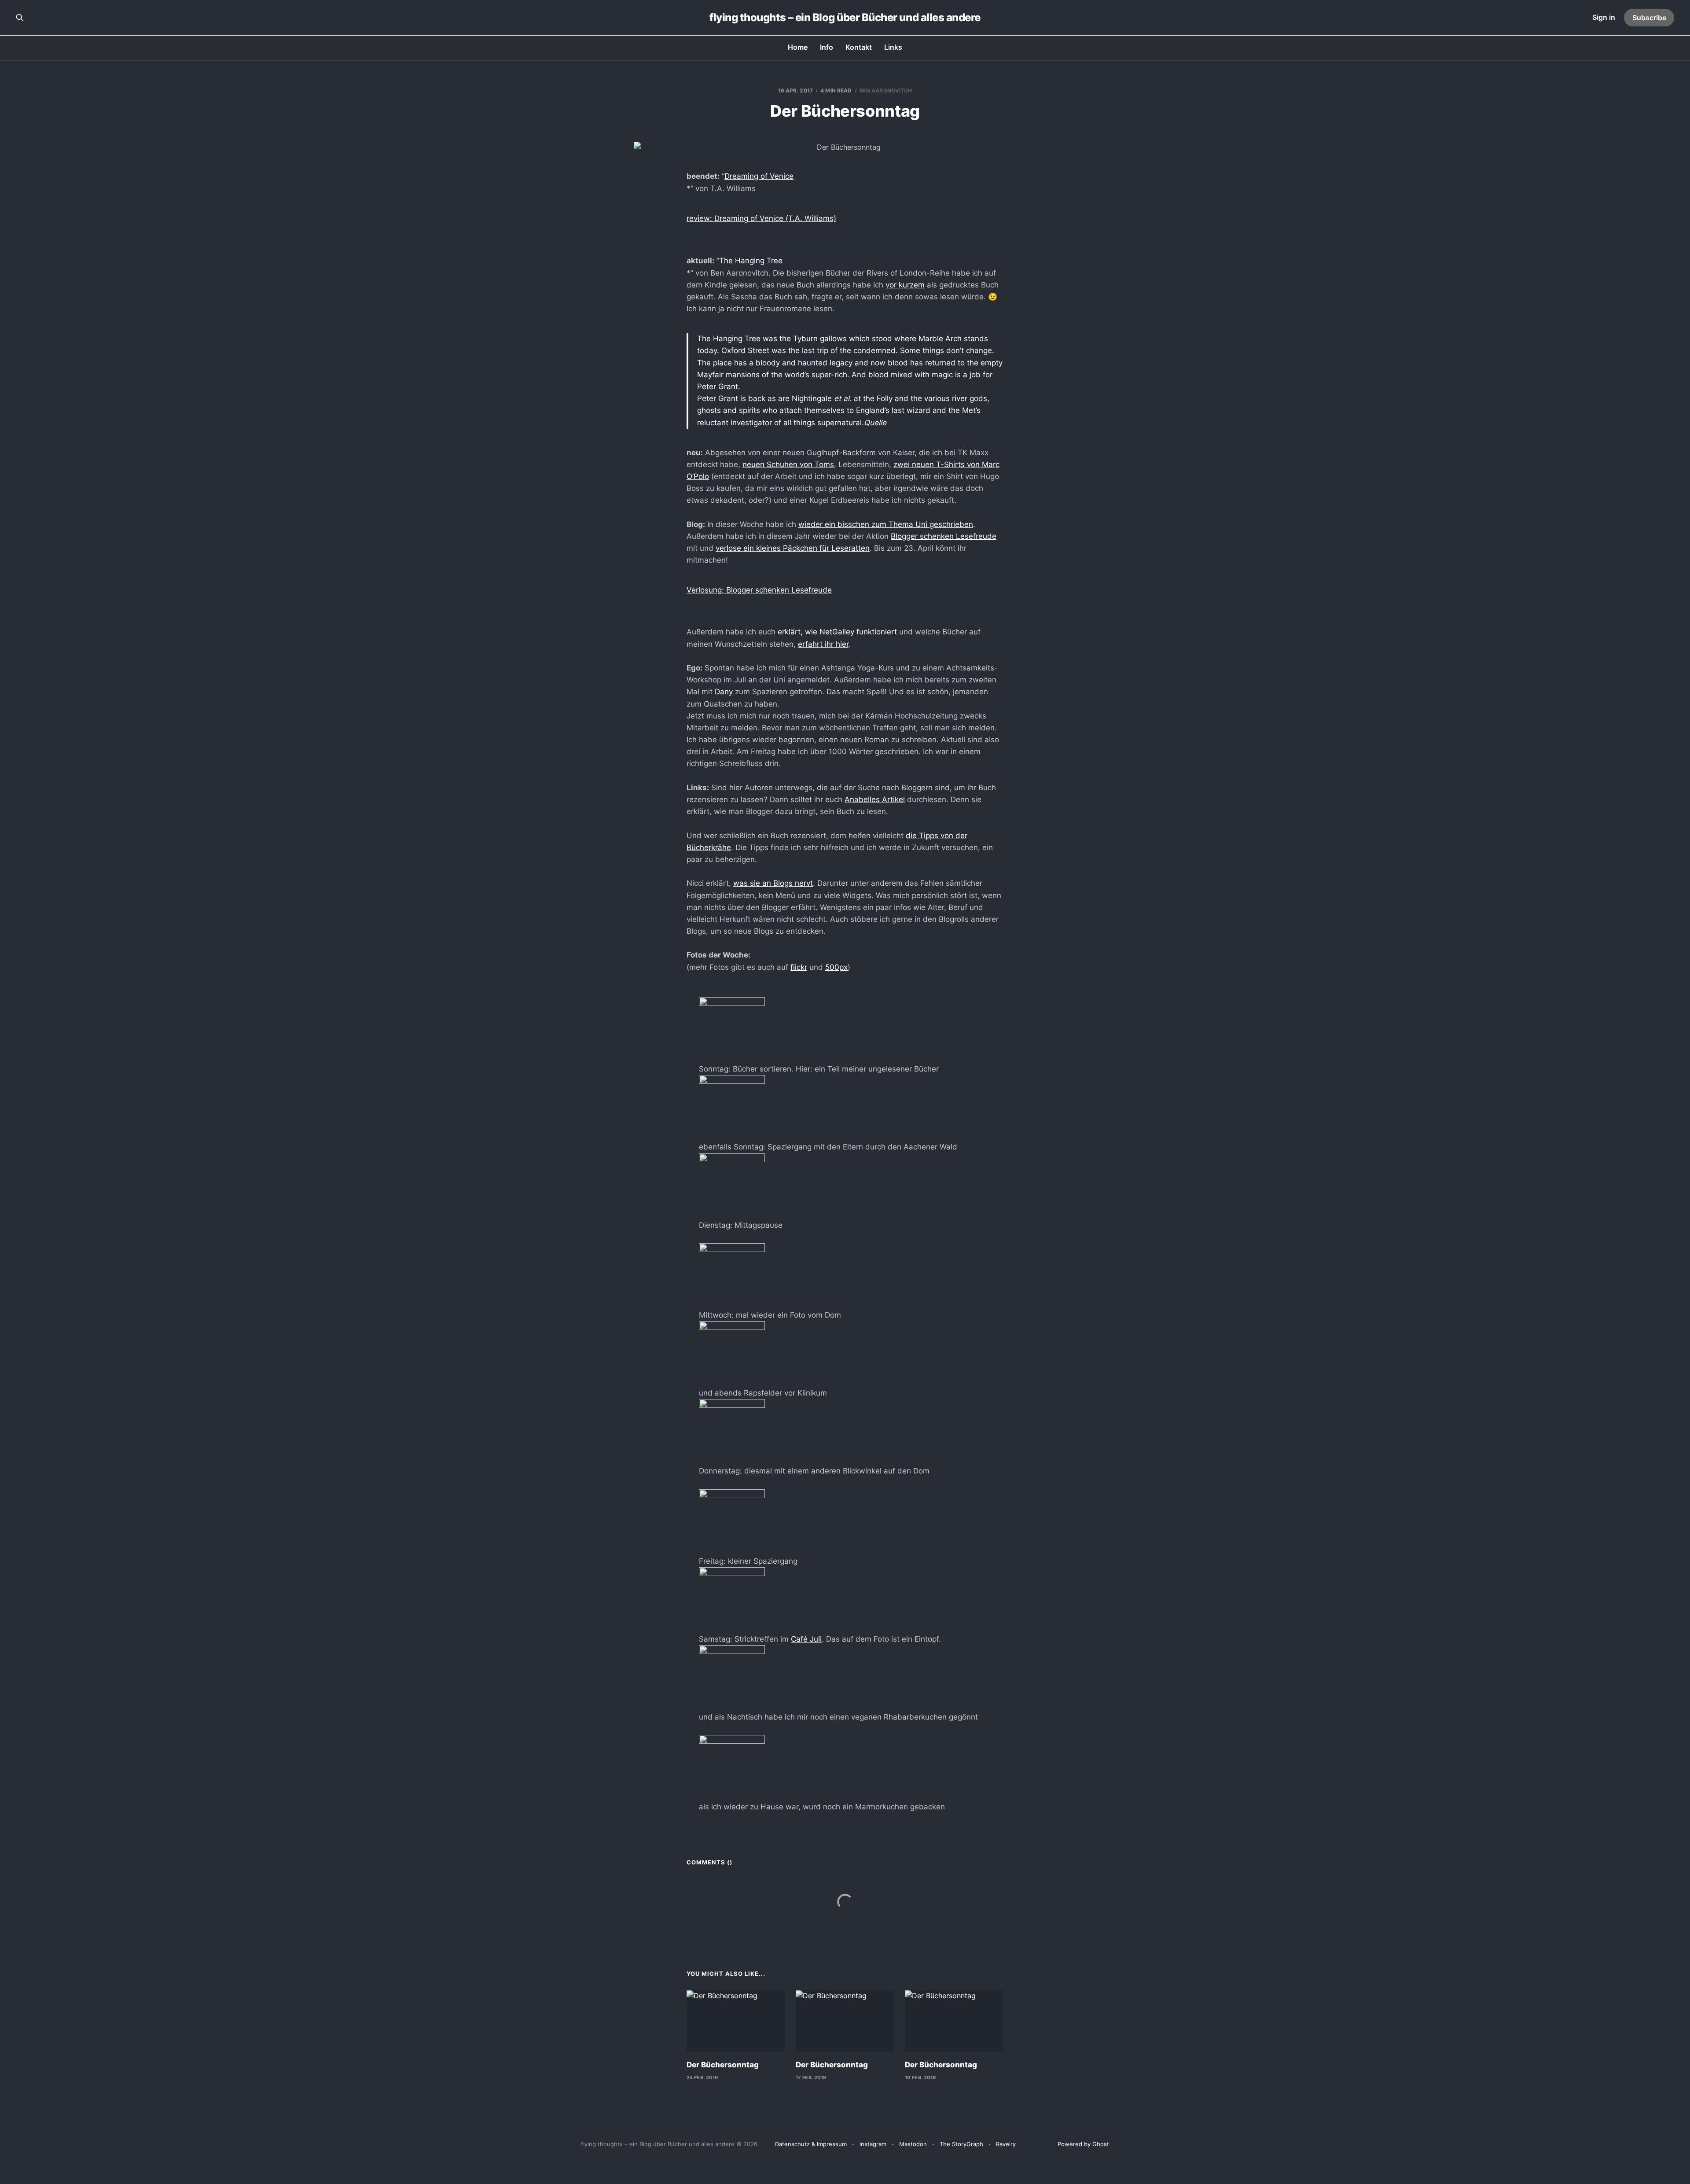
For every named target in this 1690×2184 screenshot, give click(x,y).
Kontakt (859, 47)
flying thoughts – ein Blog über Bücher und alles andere (845, 18)
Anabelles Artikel (875, 799)
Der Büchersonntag (723, 2065)
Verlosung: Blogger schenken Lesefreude (759, 590)
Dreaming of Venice (759, 176)
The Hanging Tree (751, 261)
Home (798, 47)
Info (827, 47)
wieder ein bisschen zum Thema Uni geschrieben (886, 524)
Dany (724, 692)
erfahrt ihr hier (823, 644)
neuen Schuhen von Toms (788, 464)
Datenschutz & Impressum (811, 2144)
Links (893, 47)
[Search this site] (20, 18)
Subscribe (1649, 18)
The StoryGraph (961, 2144)
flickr (799, 967)
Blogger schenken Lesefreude (944, 536)
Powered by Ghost (1083, 2144)
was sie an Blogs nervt (773, 883)
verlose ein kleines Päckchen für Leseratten (793, 548)
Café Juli (806, 1639)
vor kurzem (905, 285)
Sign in (1604, 17)
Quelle (875, 423)
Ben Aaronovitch (886, 90)
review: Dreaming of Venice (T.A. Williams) (761, 218)
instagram (873, 2144)
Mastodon (913, 2144)
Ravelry (1006, 2144)
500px (836, 967)
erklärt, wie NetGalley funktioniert (837, 632)
